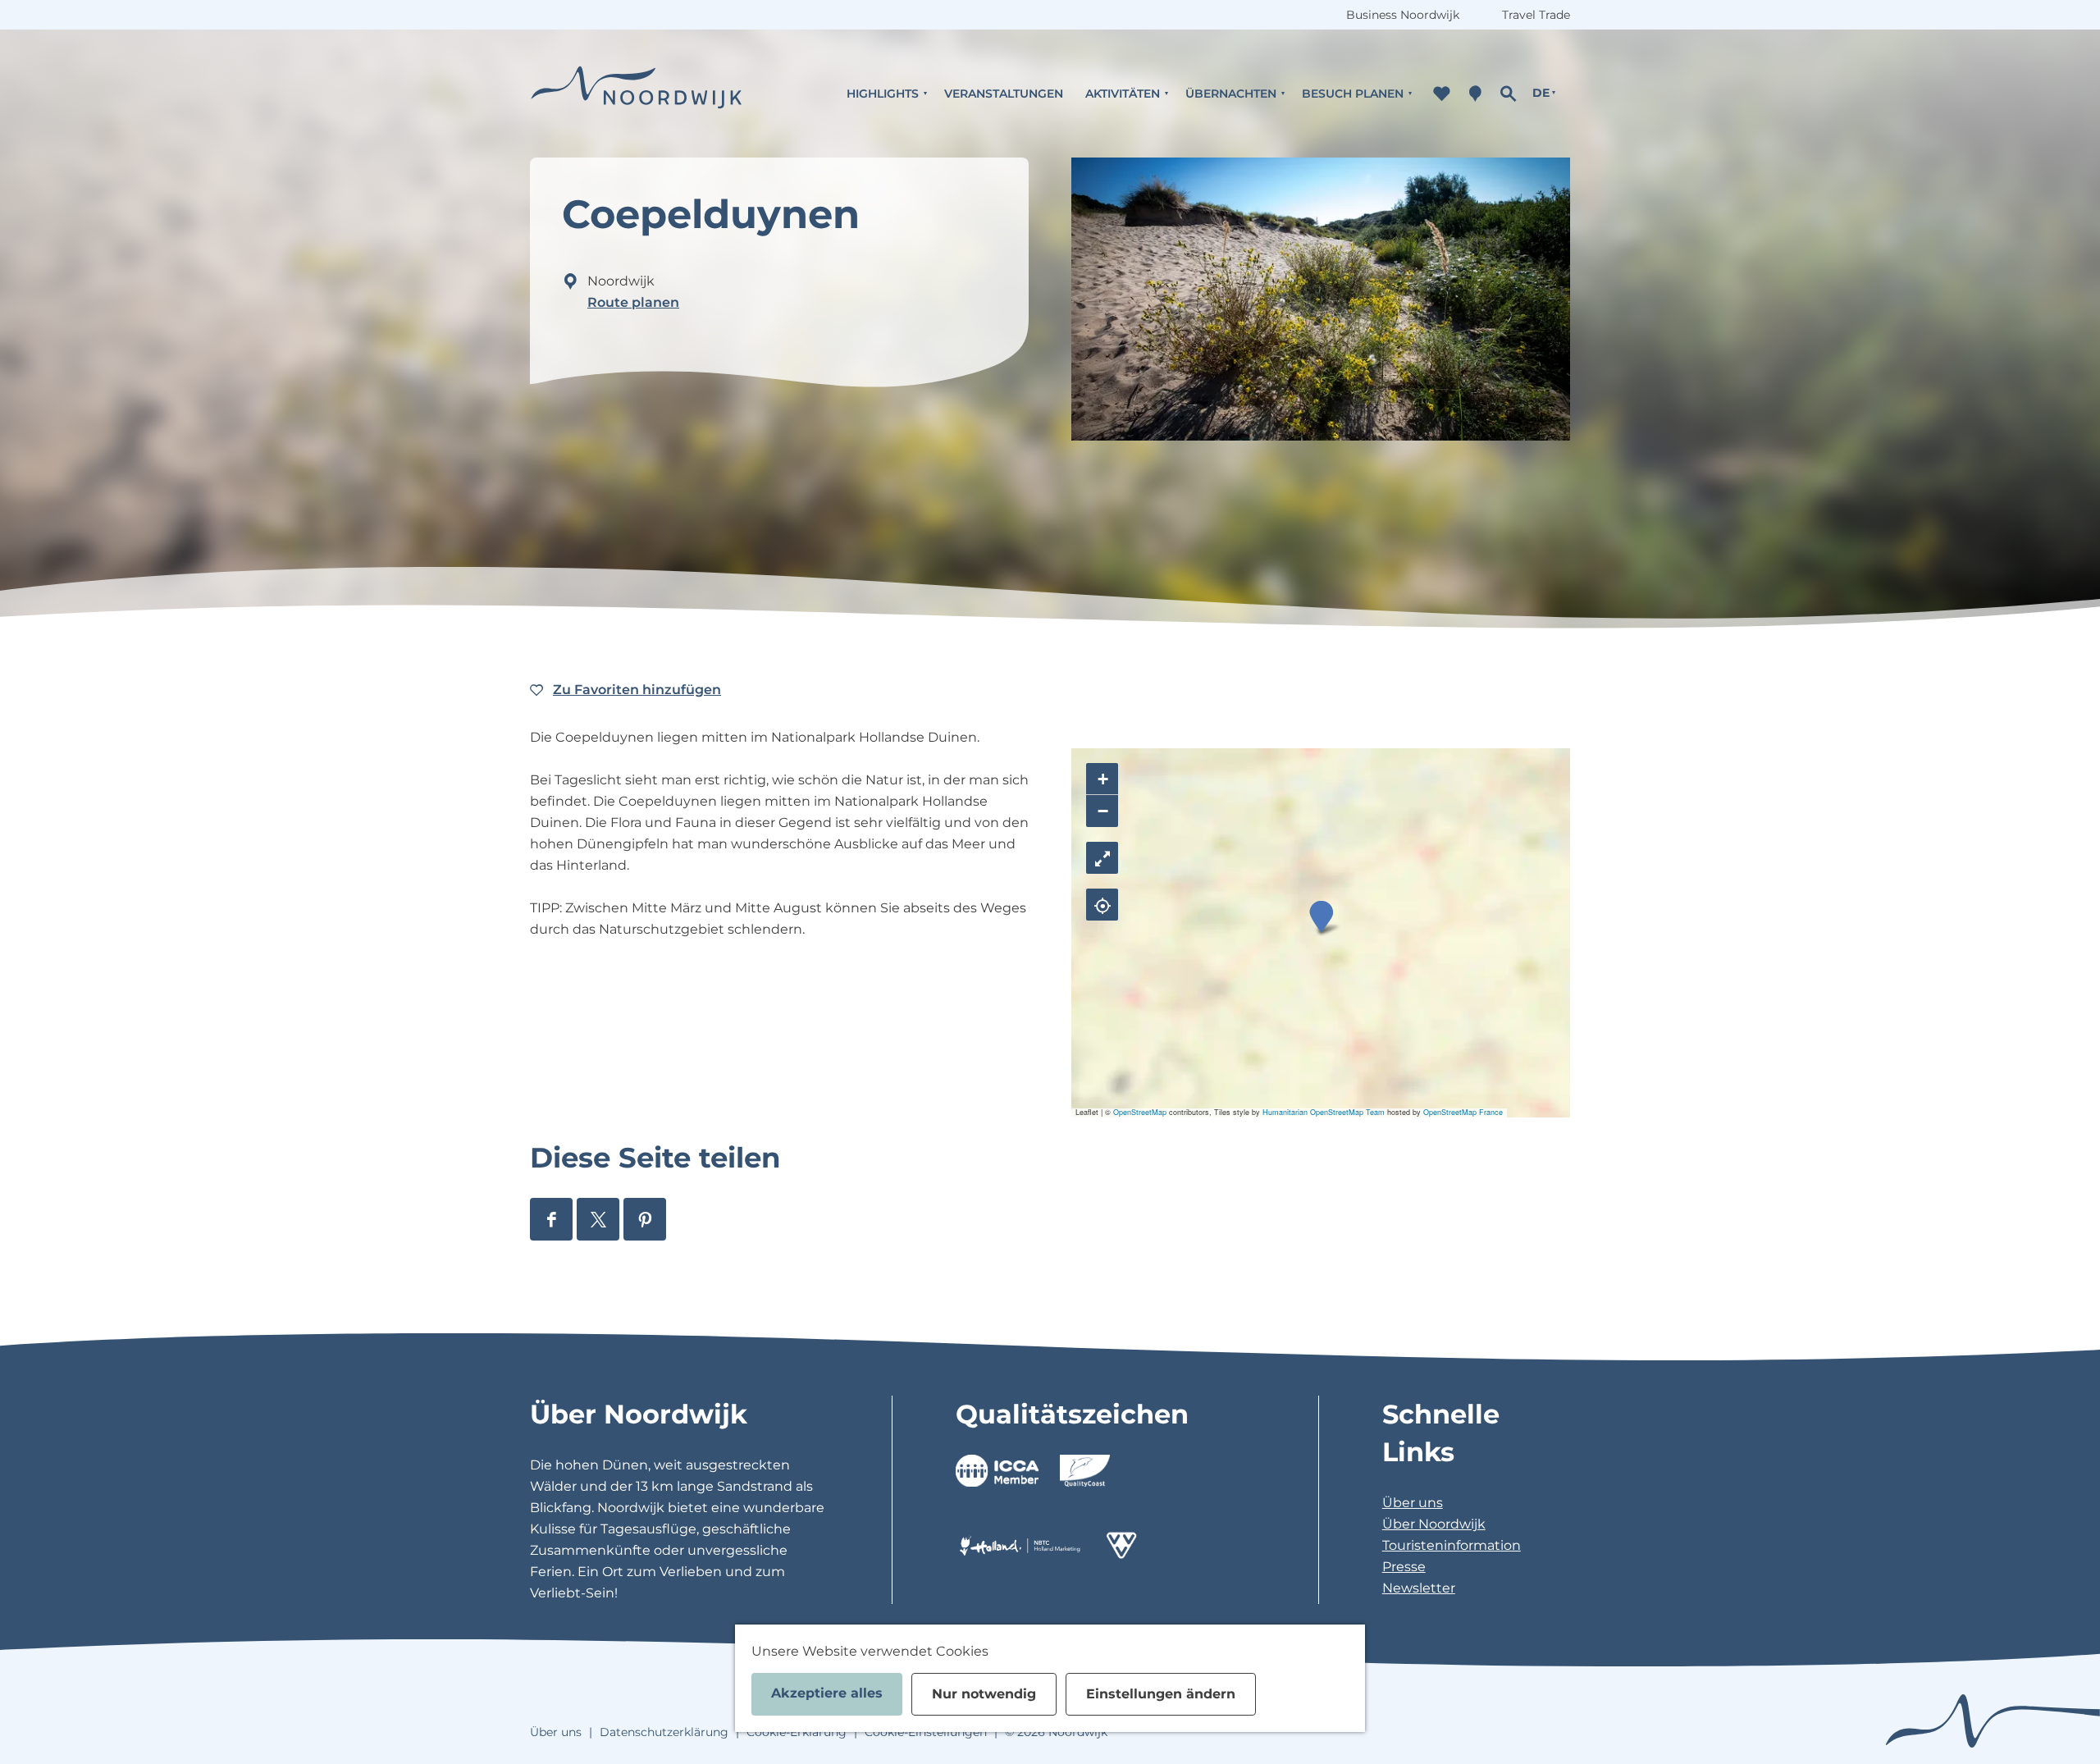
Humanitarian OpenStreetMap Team (1324, 1112)
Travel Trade (1536, 15)
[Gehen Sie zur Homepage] (637, 93)
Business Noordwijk (1403, 15)
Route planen (633, 302)
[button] (1321, 917)
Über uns (1413, 1503)
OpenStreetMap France (1463, 1112)
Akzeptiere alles (827, 1693)
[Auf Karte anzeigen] (1102, 905)
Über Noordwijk (1434, 1524)
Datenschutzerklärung (664, 1732)
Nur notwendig (984, 1694)
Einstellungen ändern (1161, 1694)
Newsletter (1419, 1588)
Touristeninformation (1452, 1545)
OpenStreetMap (1140, 1112)
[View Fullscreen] (1102, 858)
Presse (1404, 1567)
